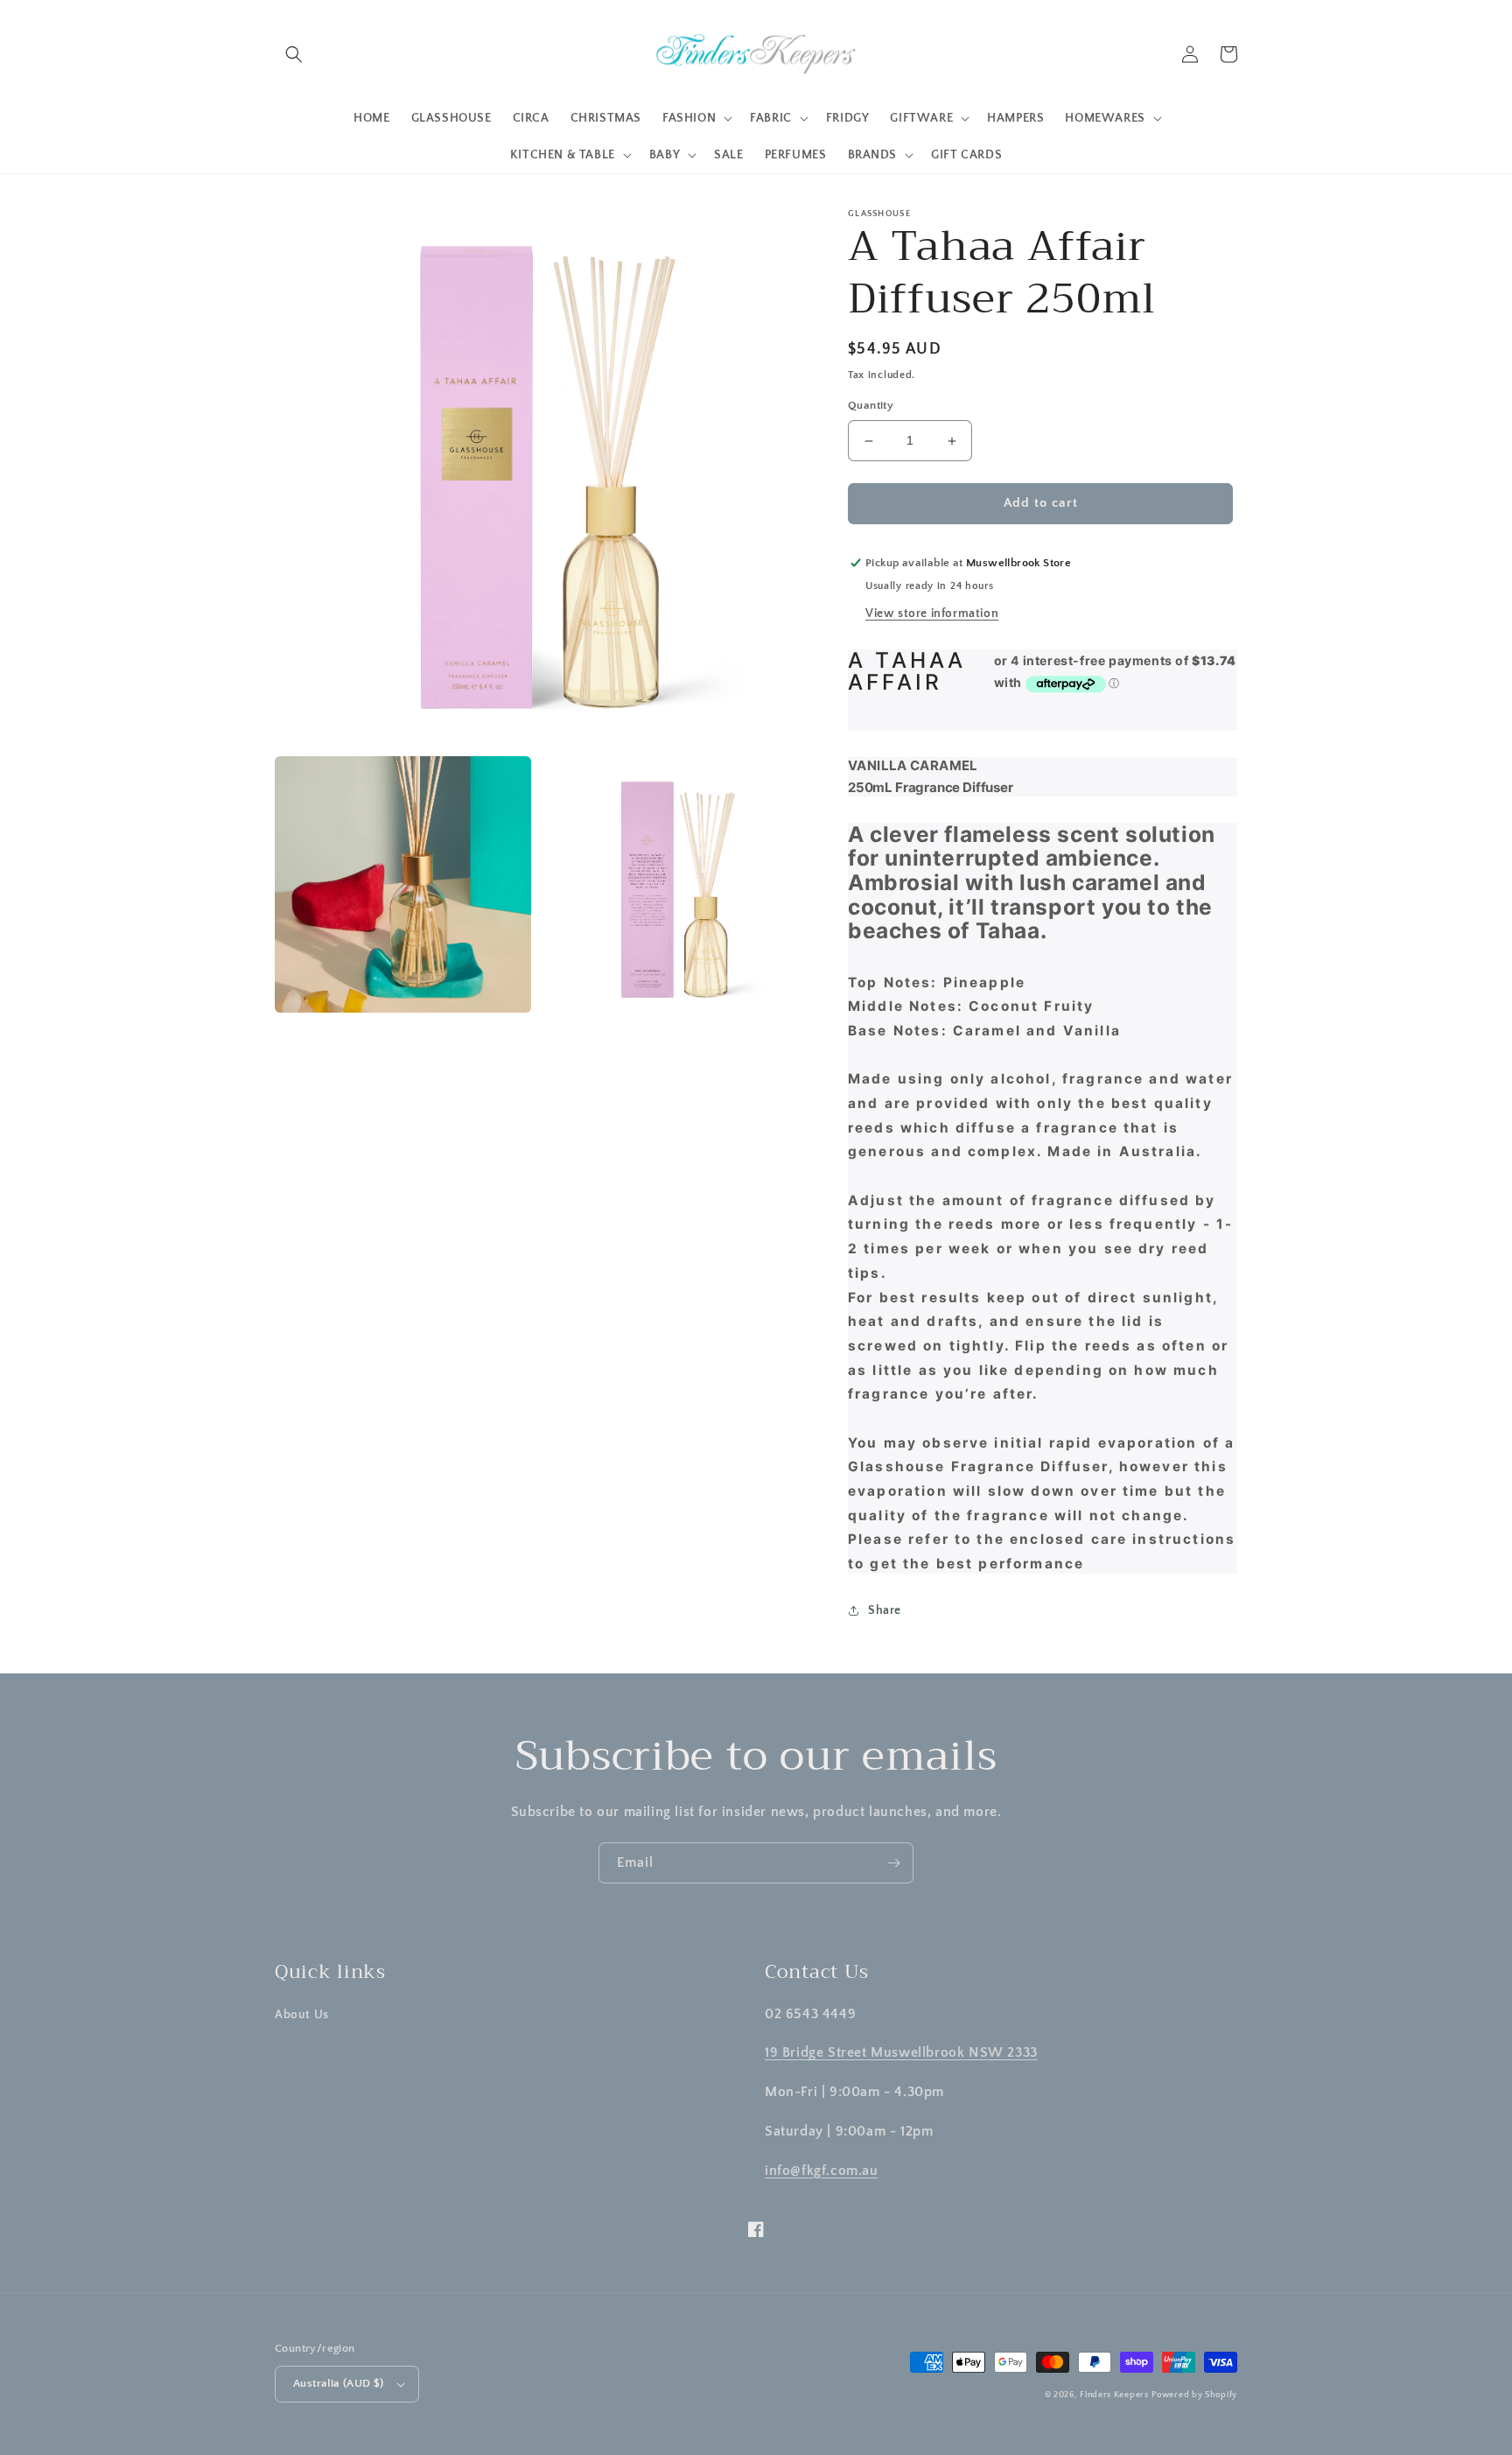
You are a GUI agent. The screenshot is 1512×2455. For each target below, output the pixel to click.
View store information (932, 614)
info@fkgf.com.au (822, 2171)
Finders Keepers (1114, 2395)
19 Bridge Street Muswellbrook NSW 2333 (901, 2052)
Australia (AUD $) (339, 2383)
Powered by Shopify (1194, 2395)
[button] (294, 54)
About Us (302, 2015)
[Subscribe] (893, 1863)
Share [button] (885, 1610)
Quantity (871, 406)
